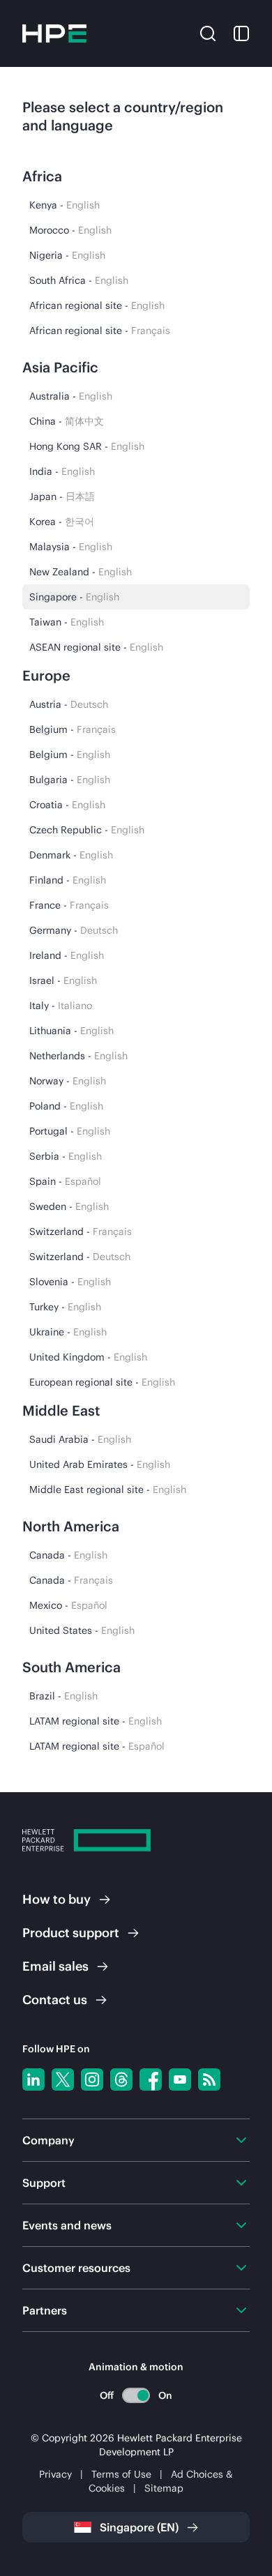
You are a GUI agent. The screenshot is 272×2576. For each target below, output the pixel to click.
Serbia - (66, 1156)
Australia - (71, 396)
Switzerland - (81, 1232)
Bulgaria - (70, 780)
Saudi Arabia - (80, 1439)
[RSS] (209, 2079)
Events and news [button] (67, 2225)
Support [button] (44, 2183)
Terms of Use (121, 2474)
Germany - (74, 930)
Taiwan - (67, 622)
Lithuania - (71, 1031)
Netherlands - (78, 1056)
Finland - (68, 880)
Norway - (68, 1081)
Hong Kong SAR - (87, 446)
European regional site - (102, 1382)
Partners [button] (45, 2310)
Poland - (66, 1106)
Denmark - (71, 855)
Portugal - (70, 1131)
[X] (63, 2079)
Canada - (68, 1555)
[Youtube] (180, 2079)
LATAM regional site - (96, 1721)
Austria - (69, 704)
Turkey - (65, 1307)
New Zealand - (81, 572)
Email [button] (55, 1966)
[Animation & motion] (136, 2395)
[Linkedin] (33, 2079)
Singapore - (74, 597)
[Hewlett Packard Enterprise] (54, 33)
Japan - (62, 497)
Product (71, 1933)
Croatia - (67, 805)
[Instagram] (92, 2079)
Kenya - (65, 205)
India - (62, 471)
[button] (208, 32)
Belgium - (73, 729)
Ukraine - (68, 1332)
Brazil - (63, 1696)
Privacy (55, 2474)
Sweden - (69, 1206)
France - (69, 905)
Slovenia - (70, 1282)
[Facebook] (151, 2079)
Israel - (63, 980)
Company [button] (48, 2140)
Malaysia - (71, 547)
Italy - (61, 1006)
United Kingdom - (88, 1357)
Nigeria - (67, 255)
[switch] (136, 2395)
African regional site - (97, 305)
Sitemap (164, 2488)
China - (67, 421)
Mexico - (68, 1605)
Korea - (62, 522)
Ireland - (67, 955)
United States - (82, 1630)
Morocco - (70, 230)
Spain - (65, 1181)
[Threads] (121, 2079)
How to (56, 1899)
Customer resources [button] (76, 2268)
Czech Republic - (87, 830)
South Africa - (79, 280)
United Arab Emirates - (100, 1464)
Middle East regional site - (108, 1490)
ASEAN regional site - (96, 647)
